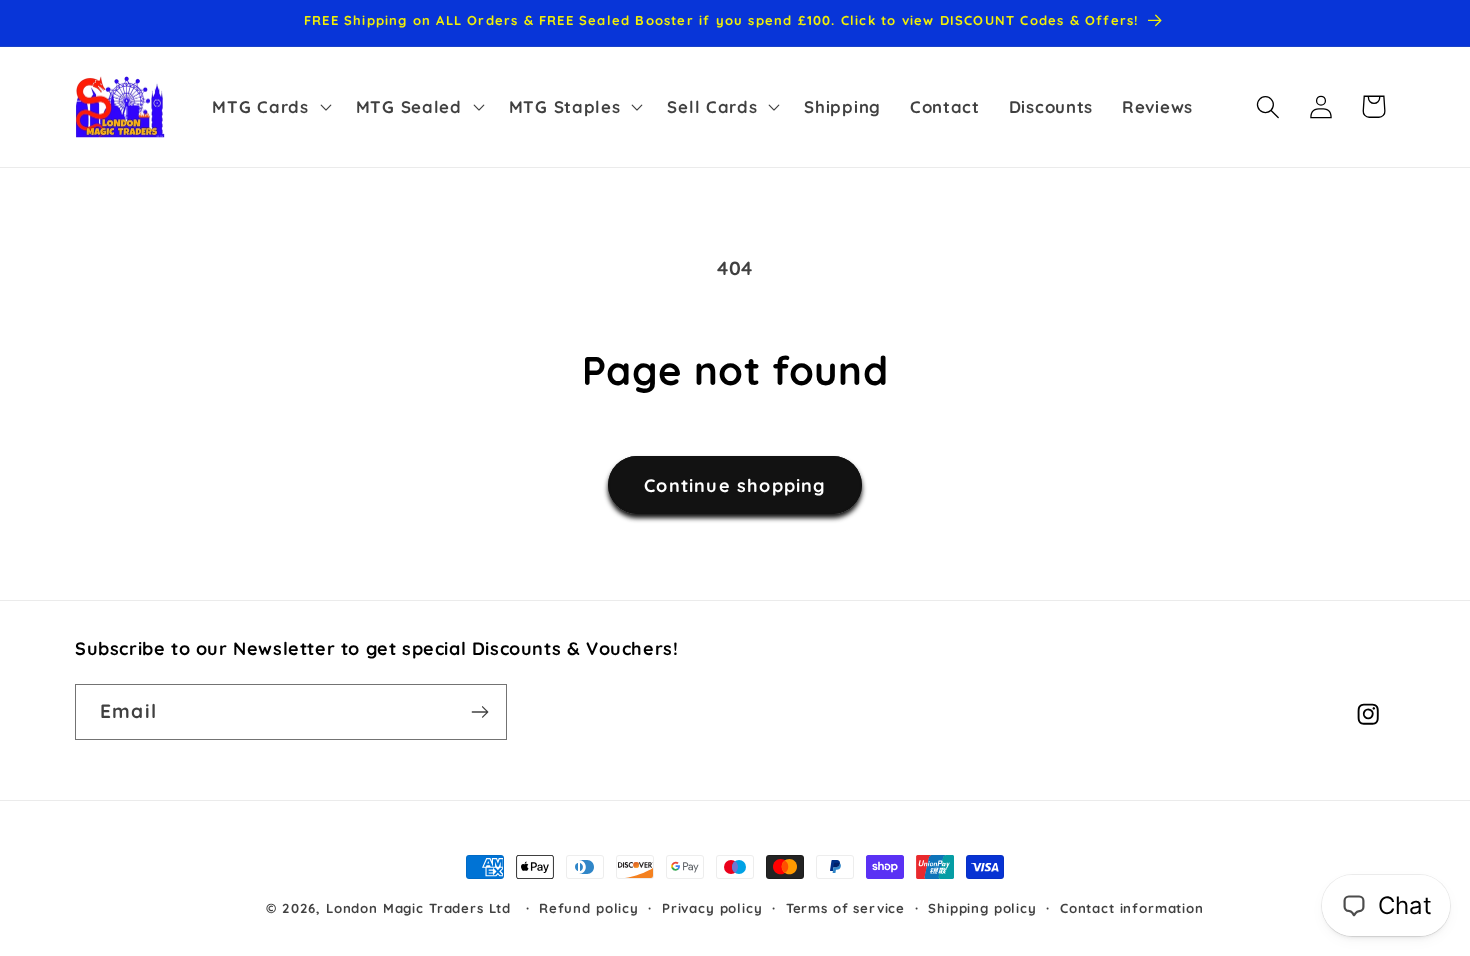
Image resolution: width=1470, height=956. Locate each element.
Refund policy (589, 908)
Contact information (1132, 908)
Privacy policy (712, 908)
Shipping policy (982, 908)
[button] (269, 107)
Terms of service (845, 908)
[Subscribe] (479, 712)
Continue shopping (734, 485)
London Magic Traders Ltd (418, 908)
